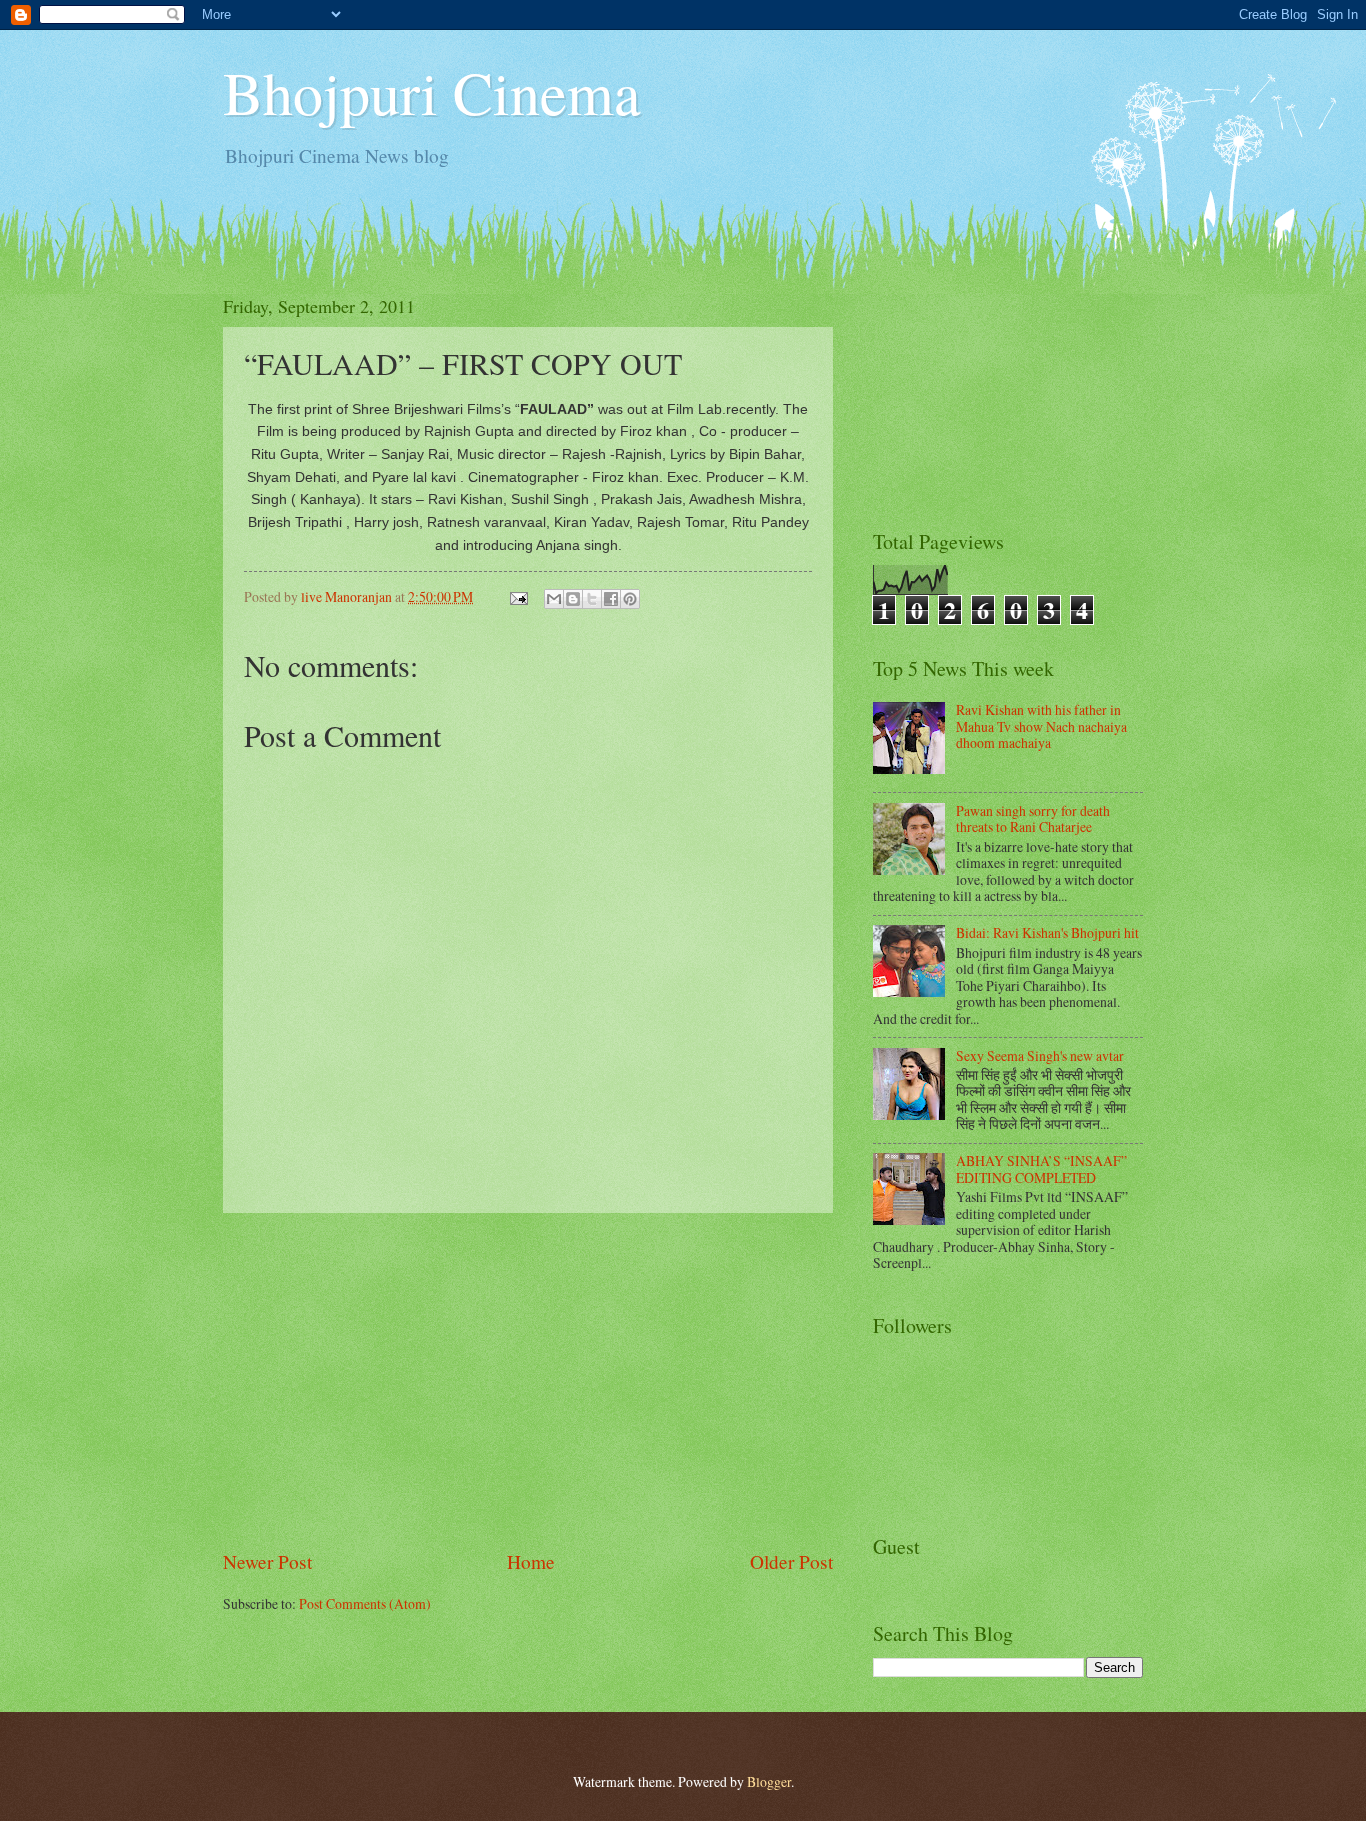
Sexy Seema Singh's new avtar (1040, 1055)
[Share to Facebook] (611, 599)
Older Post (791, 1561)
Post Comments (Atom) (365, 1603)
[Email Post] (518, 596)
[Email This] (554, 599)
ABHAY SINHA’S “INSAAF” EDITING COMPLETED (1041, 1169)
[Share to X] (592, 599)
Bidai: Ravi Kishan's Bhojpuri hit (1047, 932)
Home (531, 1561)
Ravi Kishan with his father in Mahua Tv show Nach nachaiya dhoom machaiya (1041, 726)
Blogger (769, 1781)
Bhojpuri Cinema (432, 92)
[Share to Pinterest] (630, 599)
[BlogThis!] (573, 599)
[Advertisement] (528, 1380)
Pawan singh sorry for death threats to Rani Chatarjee (1033, 819)
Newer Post (267, 1561)
